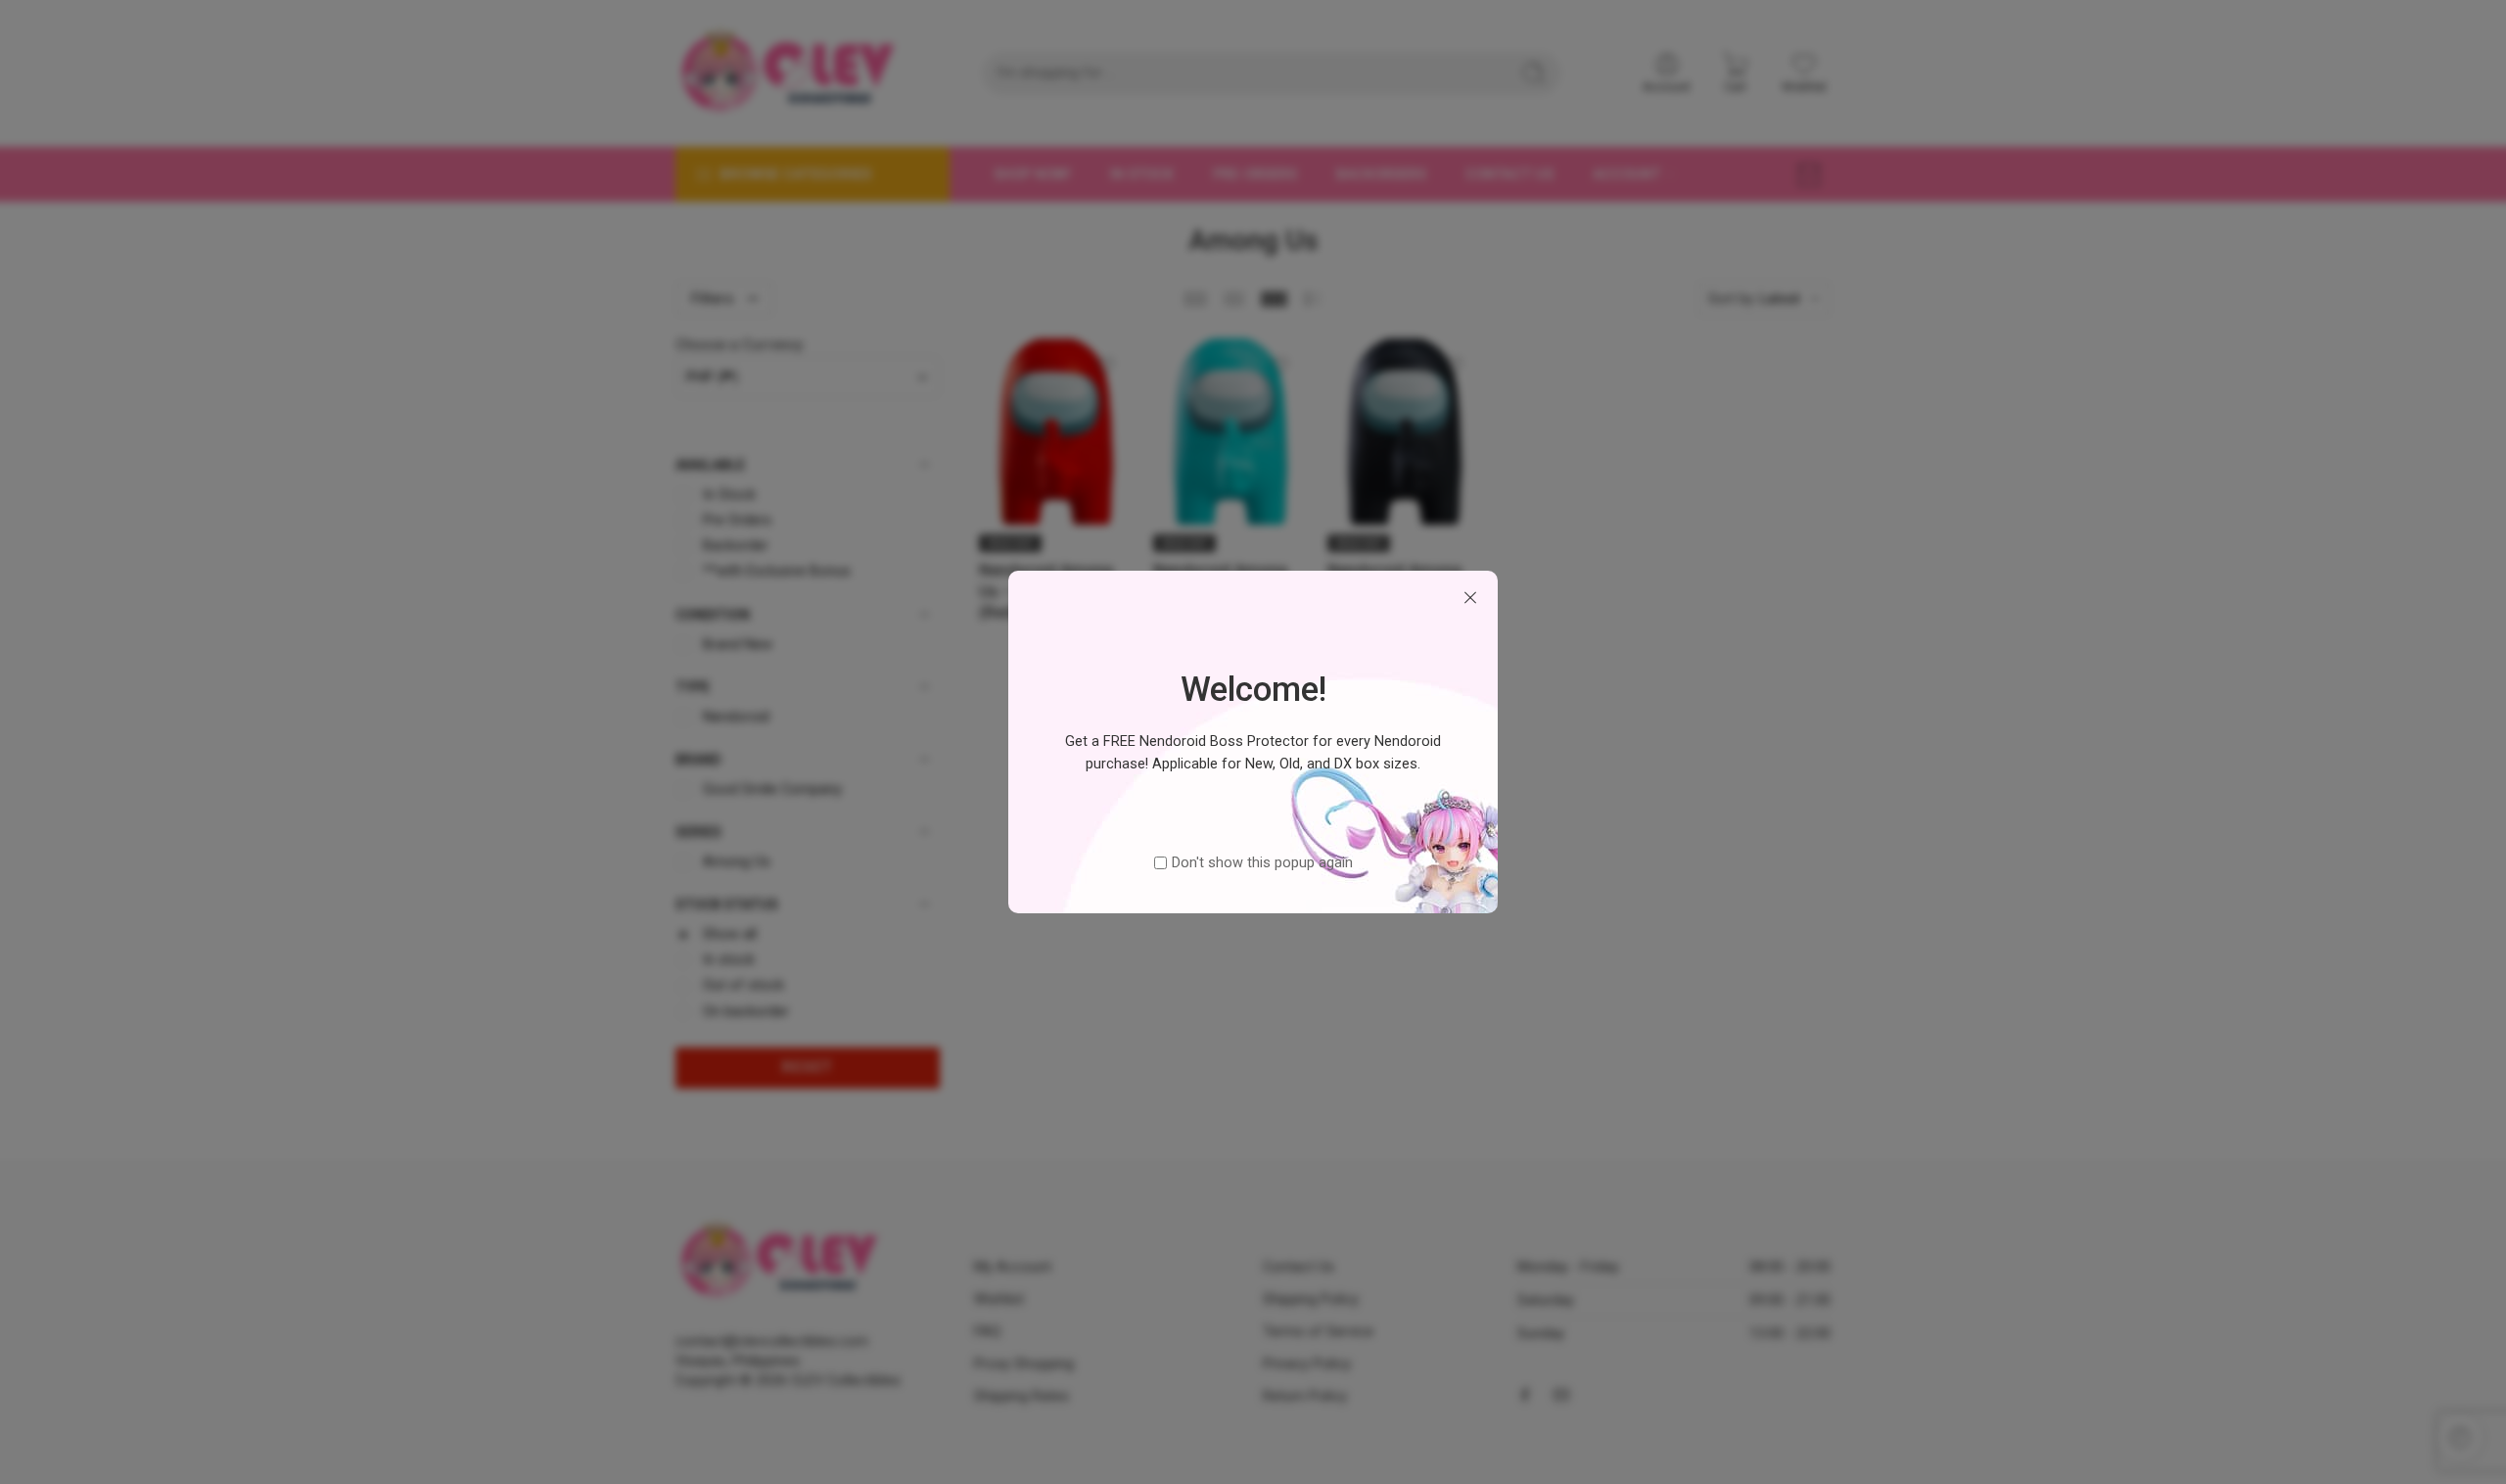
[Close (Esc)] (1470, 598)
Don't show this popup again (1262, 863)
